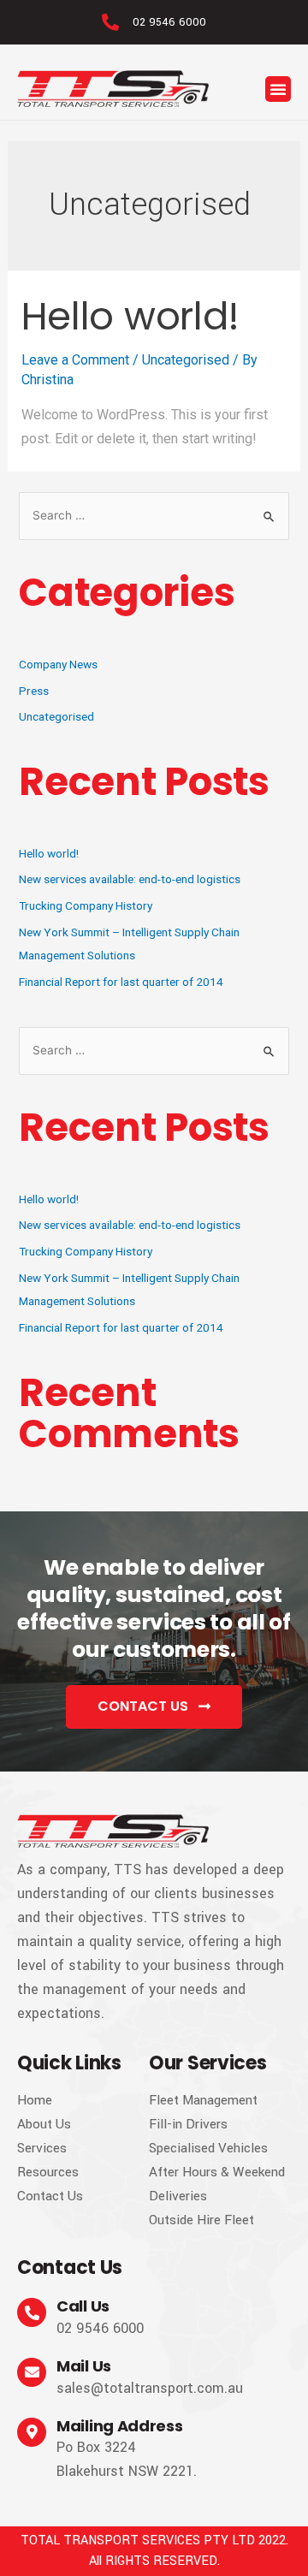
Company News (58, 664)
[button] (278, 89)
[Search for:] (154, 515)
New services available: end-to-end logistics (130, 879)
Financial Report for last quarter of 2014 (121, 982)
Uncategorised (186, 360)
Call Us (83, 2306)
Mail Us (84, 2366)
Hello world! (130, 316)
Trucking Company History (86, 905)
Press (34, 691)
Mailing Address (120, 2426)
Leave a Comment (75, 360)
